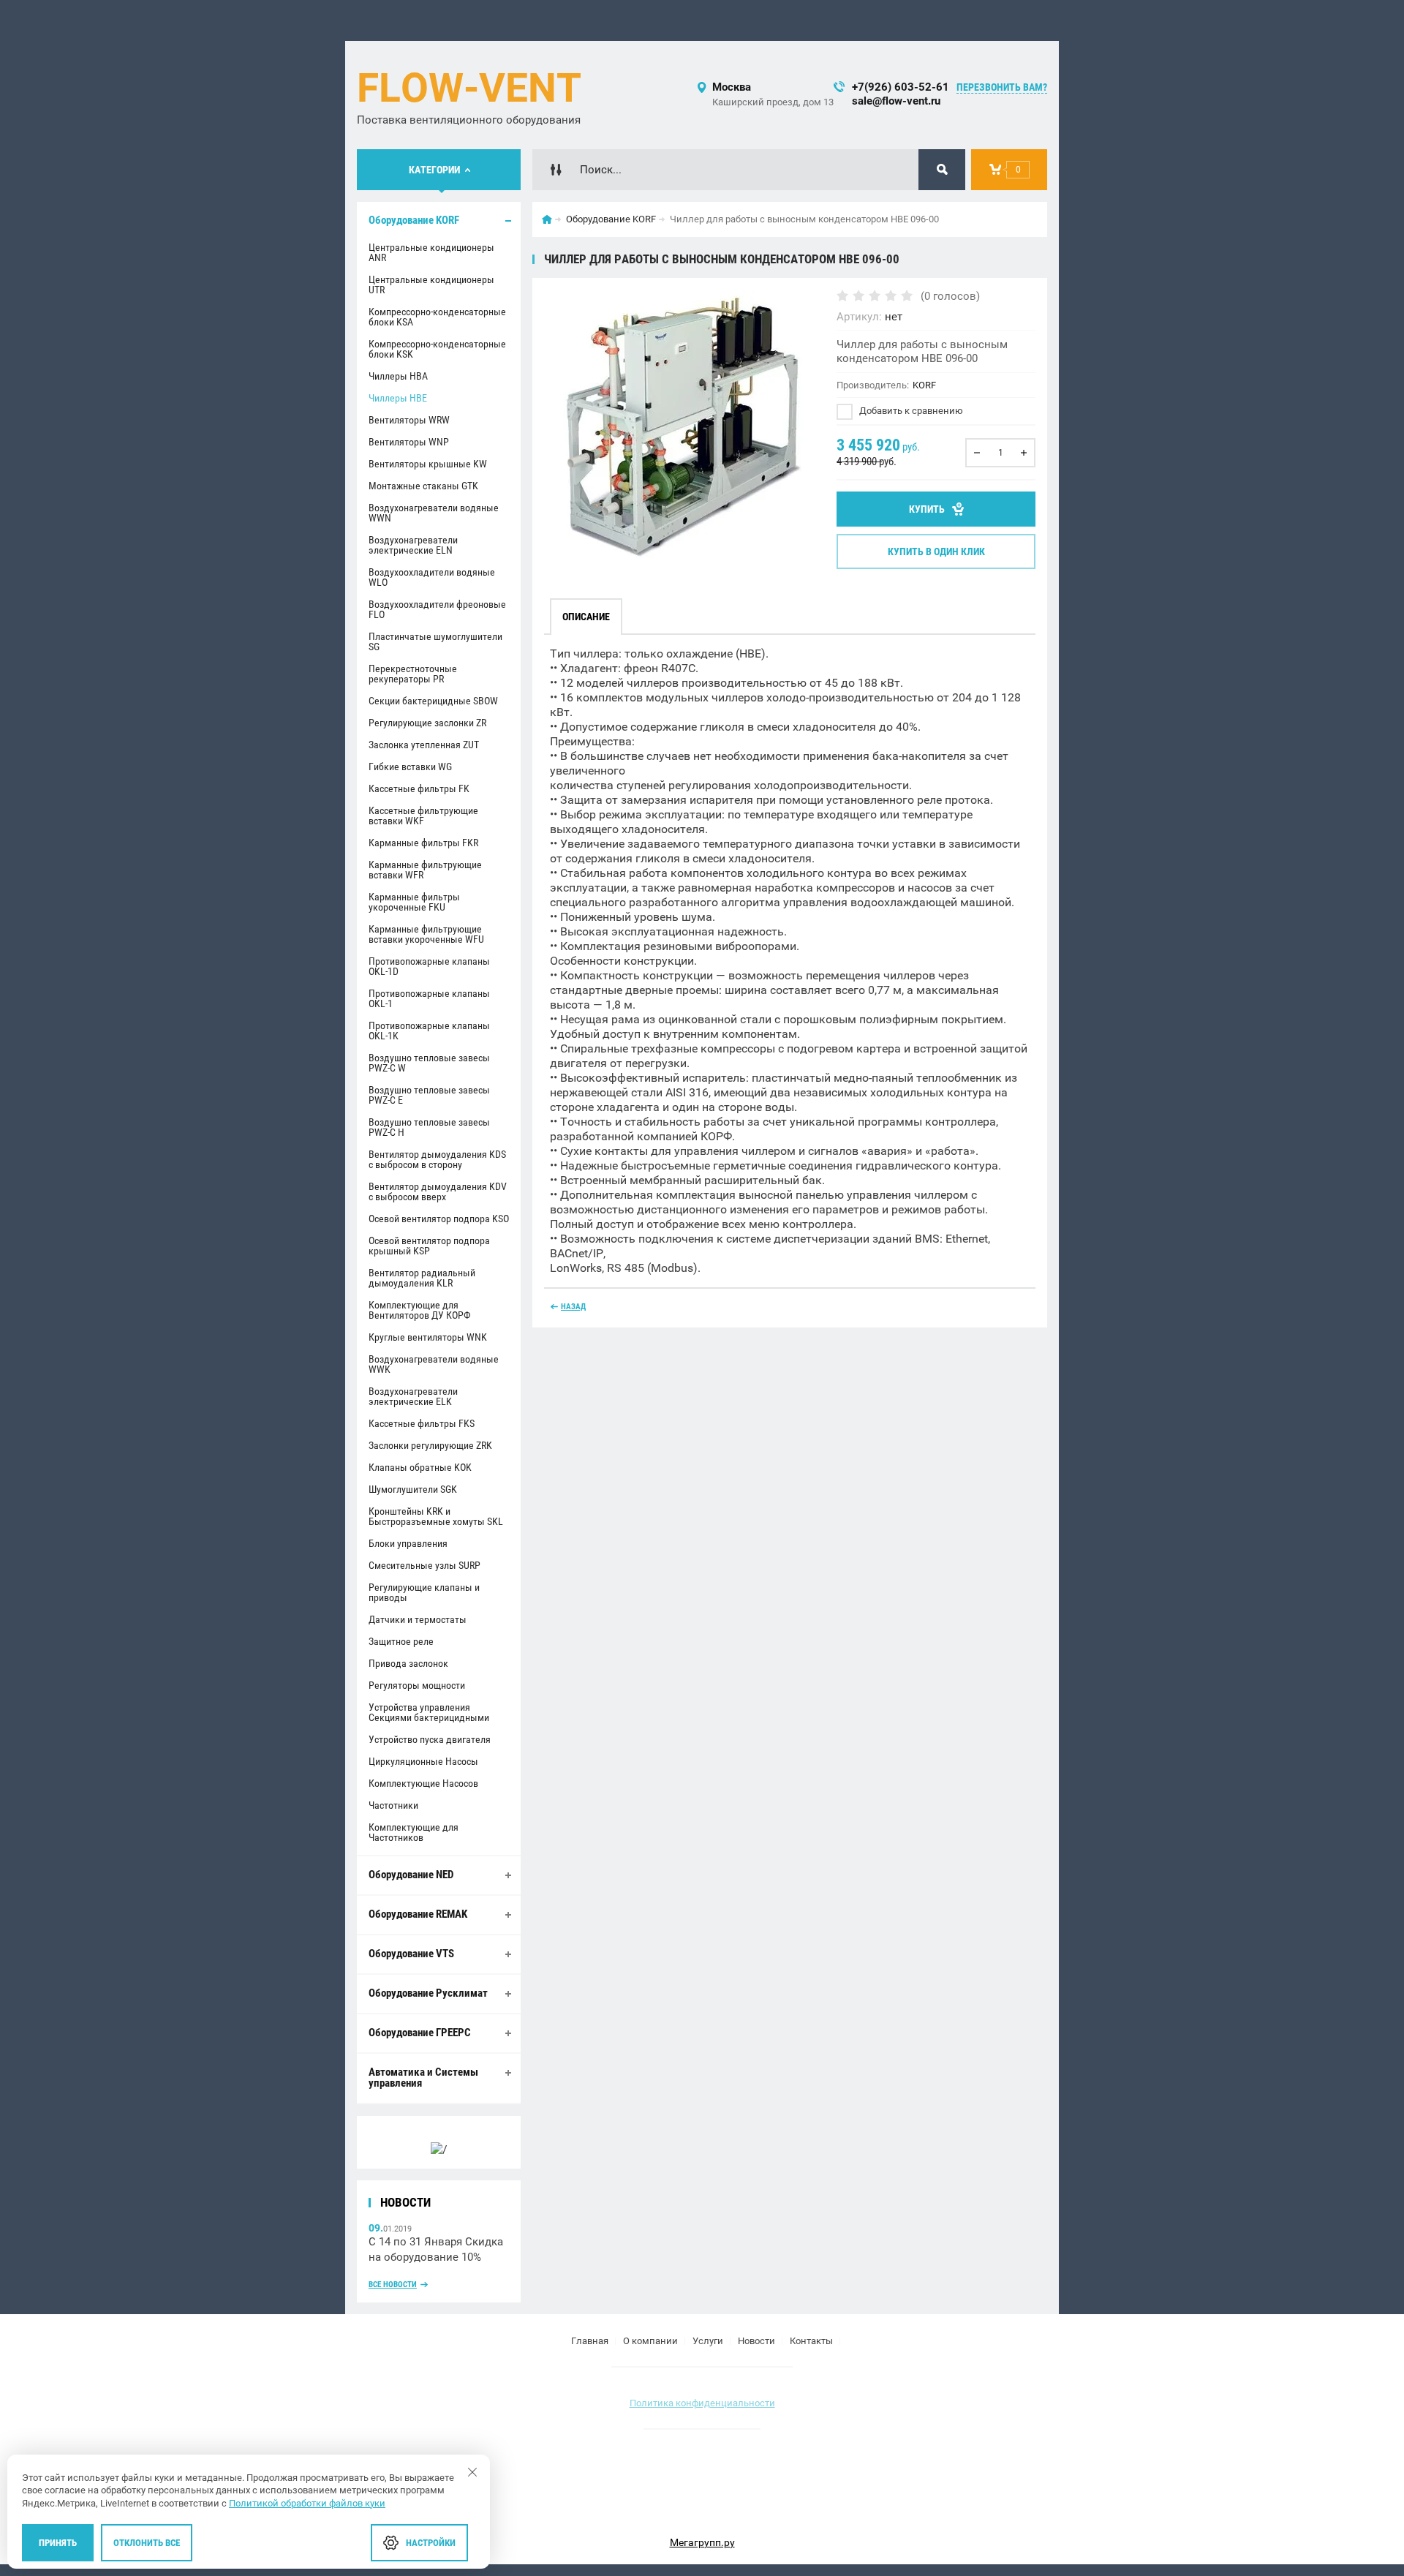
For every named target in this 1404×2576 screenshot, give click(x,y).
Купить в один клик (936, 551)
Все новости (393, 2285)
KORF (924, 385)
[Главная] (547, 219)
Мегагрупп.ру (702, 2542)
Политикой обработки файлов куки (307, 2503)
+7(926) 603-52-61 (901, 87)
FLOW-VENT (469, 88)
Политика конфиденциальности (702, 2403)
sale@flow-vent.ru (896, 101)
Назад (573, 1307)
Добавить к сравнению (910, 411)
